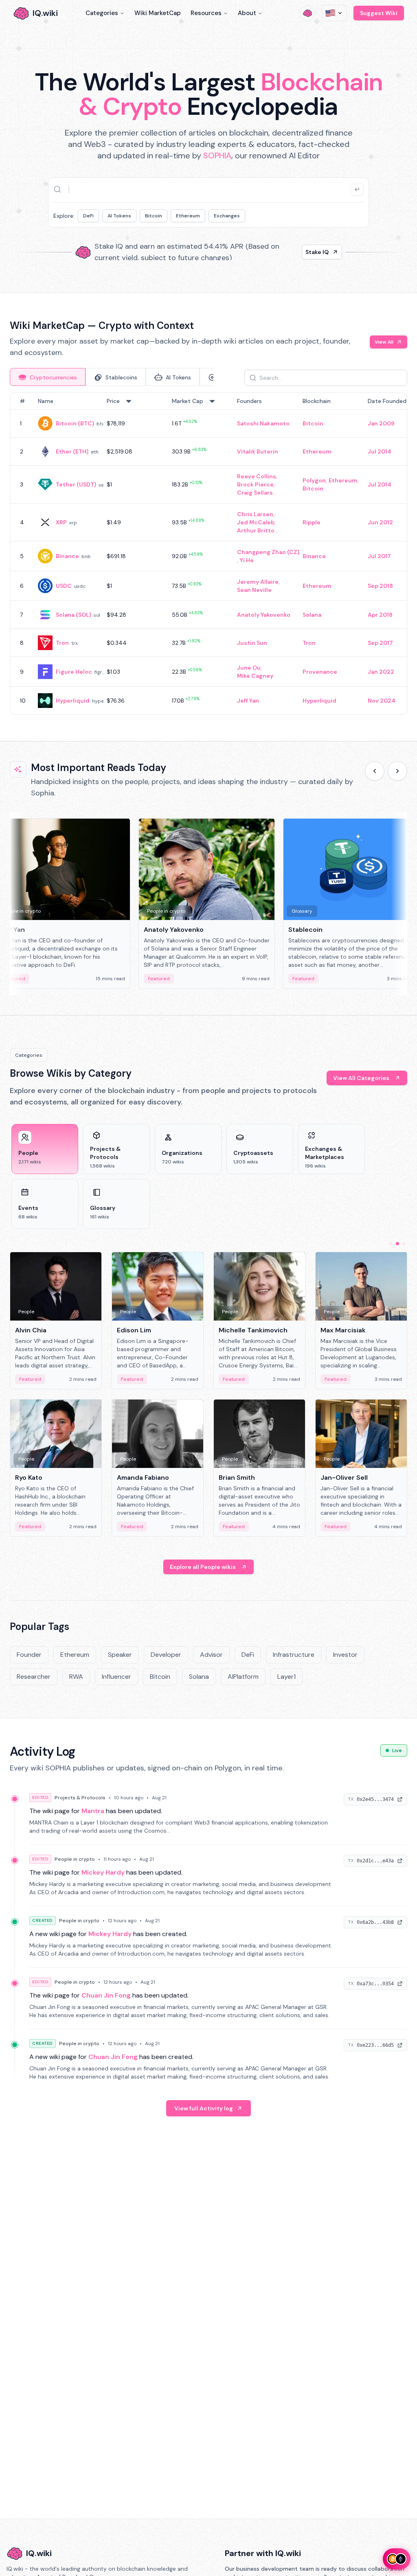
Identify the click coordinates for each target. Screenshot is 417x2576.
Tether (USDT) (76, 484)
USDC (64, 586)
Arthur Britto (256, 530)
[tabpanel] (208, 554)
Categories (102, 13)
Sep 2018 (380, 586)
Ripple (312, 522)
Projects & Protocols (80, 1798)
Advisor (211, 1655)
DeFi (88, 216)
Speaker (120, 1655)
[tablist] (112, 377)
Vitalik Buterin (258, 451)
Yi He (247, 560)
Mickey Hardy (103, 1872)
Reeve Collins (257, 476)
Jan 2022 (381, 672)
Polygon (314, 480)
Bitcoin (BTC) (75, 423)
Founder (29, 1655)
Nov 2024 (382, 701)
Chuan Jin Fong (106, 1995)
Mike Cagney (255, 676)
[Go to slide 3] (404, 1244)
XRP (61, 522)
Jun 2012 (380, 522)
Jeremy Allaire (258, 582)
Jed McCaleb (256, 522)
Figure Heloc (74, 672)
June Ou (249, 668)
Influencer (116, 1677)
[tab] (48, 377)
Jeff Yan (248, 701)
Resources (206, 13)
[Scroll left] (375, 771)
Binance (67, 556)
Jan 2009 (381, 423)
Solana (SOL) (74, 615)
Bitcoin (154, 216)
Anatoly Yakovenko (264, 615)
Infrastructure (294, 1655)
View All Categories (361, 1078)
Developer (166, 1655)
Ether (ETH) (72, 451)
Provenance (320, 672)
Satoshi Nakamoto (263, 423)
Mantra (93, 1811)
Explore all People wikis (203, 1567)
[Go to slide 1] (391, 1244)
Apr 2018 (380, 615)
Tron (62, 643)
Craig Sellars (255, 493)
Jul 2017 (379, 556)
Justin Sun (252, 643)
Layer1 (286, 1677)
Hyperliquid (73, 701)
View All (384, 342)
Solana (312, 615)
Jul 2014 (380, 451)
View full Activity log (204, 2108)
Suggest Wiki (379, 13)
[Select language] (334, 13)
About (247, 13)
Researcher (34, 1677)
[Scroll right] (397, 771)
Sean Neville (254, 590)
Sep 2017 (380, 643)
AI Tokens (119, 216)
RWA (76, 1677)
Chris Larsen (255, 514)
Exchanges (227, 216)
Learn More (313, 252)
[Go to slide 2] (397, 1244)
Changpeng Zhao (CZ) (268, 552)
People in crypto (75, 1859)
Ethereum (188, 216)
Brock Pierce (255, 484)
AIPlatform (243, 1677)
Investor (345, 1655)
